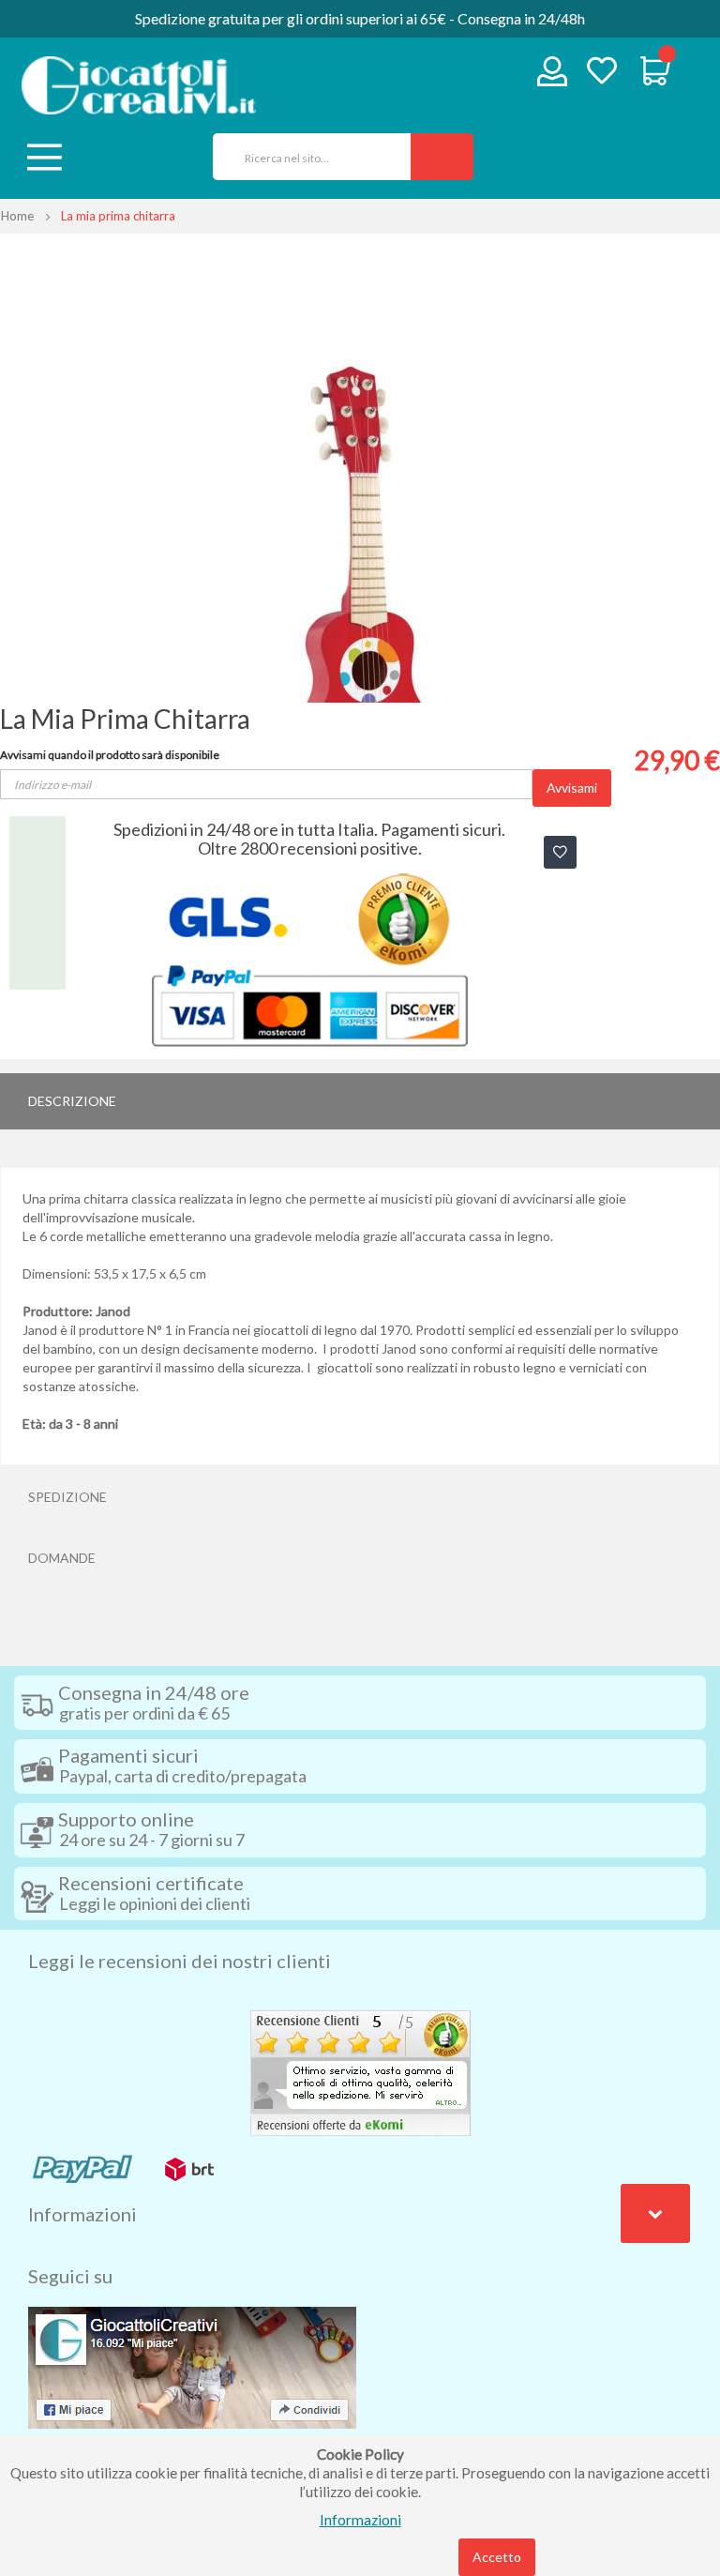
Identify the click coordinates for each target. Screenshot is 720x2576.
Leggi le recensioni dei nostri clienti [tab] (180, 1961)
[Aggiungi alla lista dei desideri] (560, 852)
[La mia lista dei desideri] (602, 73)
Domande (62, 1558)
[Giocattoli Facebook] (192, 2366)
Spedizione (67, 1497)
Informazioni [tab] (82, 2214)
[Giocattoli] (139, 85)
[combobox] (305, 157)
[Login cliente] (553, 76)
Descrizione (72, 1101)
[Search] (442, 157)
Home (17, 216)
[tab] (360, 1101)
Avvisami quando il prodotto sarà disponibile (110, 755)
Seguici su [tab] (70, 2276)
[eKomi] (360, 2071)
